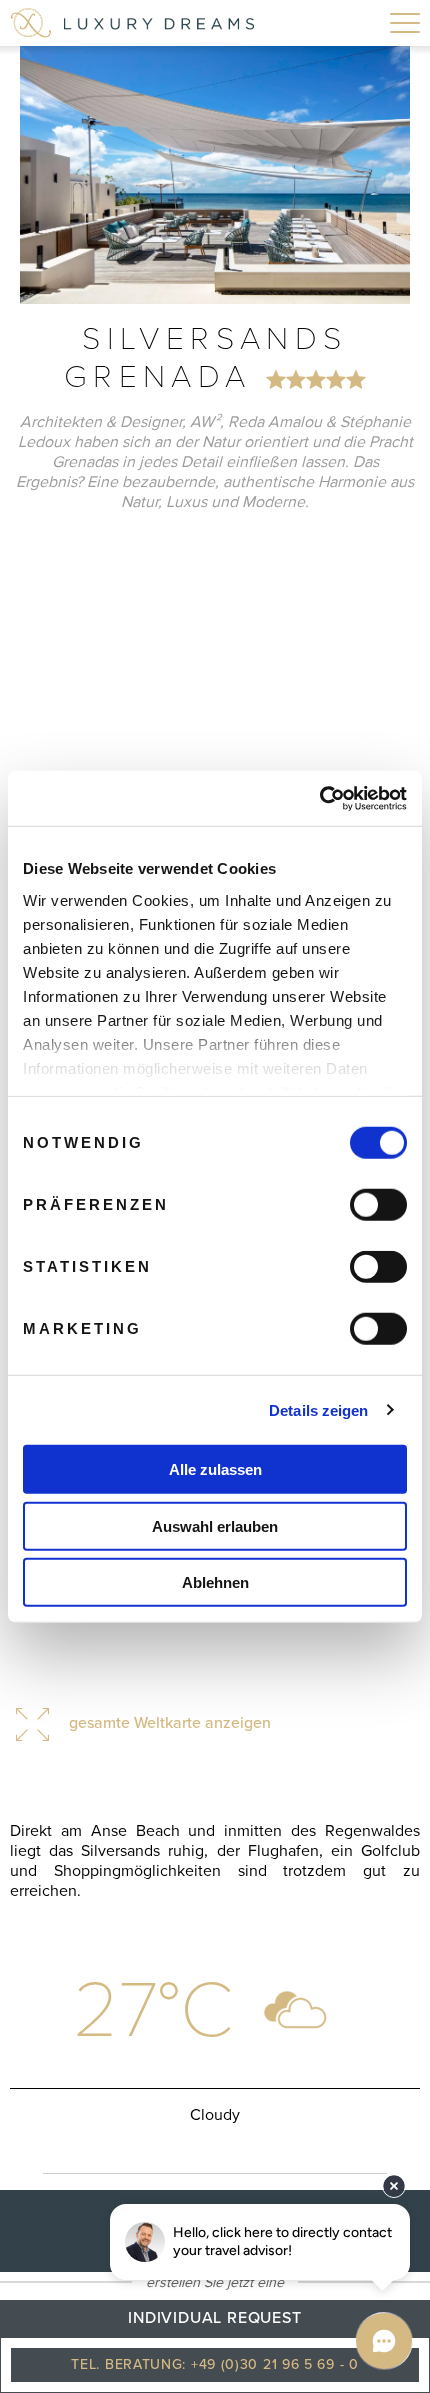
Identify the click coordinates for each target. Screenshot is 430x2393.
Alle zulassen (215, 1469)
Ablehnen (215, 1582)
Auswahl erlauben (215, 1525)
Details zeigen (318, 1409)
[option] (215, 175)
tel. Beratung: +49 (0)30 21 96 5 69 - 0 (214, 2364)
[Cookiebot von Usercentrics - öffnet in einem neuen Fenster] (319, 798)
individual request (214, 2318)
